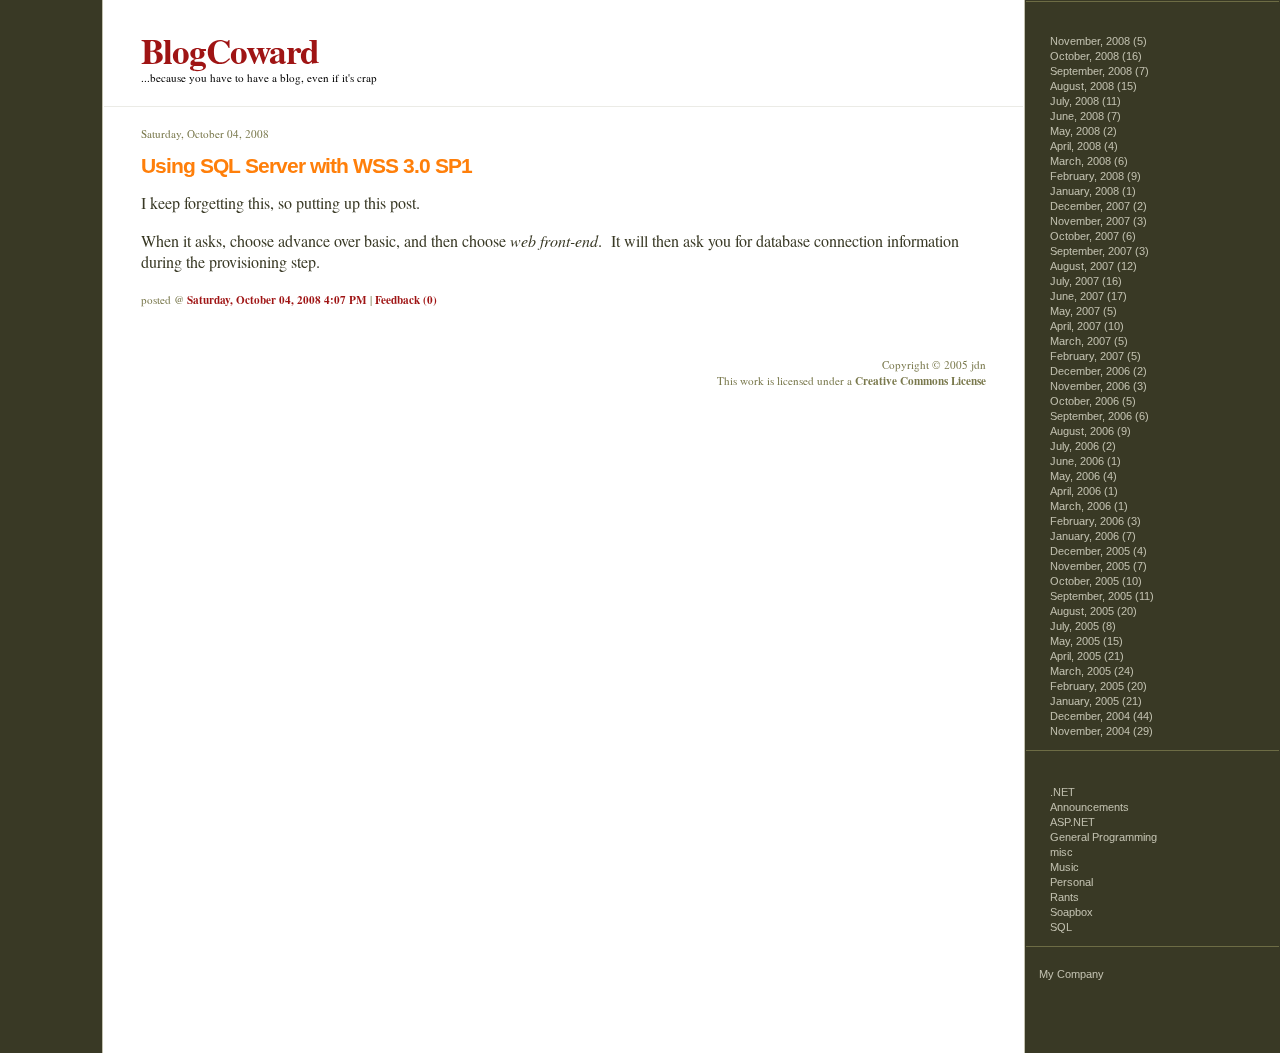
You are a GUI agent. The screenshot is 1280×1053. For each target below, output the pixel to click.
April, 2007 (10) (1087, 326)
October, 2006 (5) (1093, 401)
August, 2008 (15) (1093, 86)
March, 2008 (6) (1089, 161)
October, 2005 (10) (1096, 581)
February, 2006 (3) (1095, 521)
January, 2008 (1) (1093, 191)
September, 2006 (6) (1099, 416)
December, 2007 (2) (1098, 206)
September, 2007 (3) (1099, 251)
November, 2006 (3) (1098, 386)
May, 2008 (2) (1083, 131)
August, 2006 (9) (1090, 431)
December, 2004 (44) (1101, 716)
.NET (1062, 792)
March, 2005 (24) (1092, 671)
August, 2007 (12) (1093, 266)
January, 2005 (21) (1096, 701)
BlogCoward (230, 50)
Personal (1071, 882)
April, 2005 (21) (1087, 656)
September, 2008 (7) (1099, 71)
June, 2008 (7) (1085, 116)
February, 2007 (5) (1095, 356)
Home (84, 53)
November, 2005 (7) (1098, 566)
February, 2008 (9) (1095, 176)
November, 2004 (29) (1101, 731)
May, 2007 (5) (1083, 311)
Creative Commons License (920, 380)
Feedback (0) (406, 299)
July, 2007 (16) (1086, 281)
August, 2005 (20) (1093, 611)
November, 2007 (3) (1098, 221)
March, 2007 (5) (1089, 341)
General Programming (1103, 837)
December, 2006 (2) (1098, 371)
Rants (1064, 897)
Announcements (1089, 807)
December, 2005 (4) (1098, 551)
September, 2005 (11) (1102, 596)
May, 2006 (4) (1083, 476)
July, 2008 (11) (1085, 101)
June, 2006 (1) (1085, 461)
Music (1064, 867)
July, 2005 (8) (1083, 626)
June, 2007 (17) (1088, 296)
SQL (1061, 927)
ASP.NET (1072, 822)
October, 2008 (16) (1096, 56)
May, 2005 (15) (1086, 641)
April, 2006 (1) (1084, 491)
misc (1061, 852)
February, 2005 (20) (1098, 686)
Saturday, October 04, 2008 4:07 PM (277, 299)
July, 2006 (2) (1083, 446)
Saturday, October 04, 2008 (205, 133)
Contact (84, 146)
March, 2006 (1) (1089, 506)
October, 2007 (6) (1093, 236)
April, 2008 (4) (1084, 146)
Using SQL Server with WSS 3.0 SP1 (306, 165)
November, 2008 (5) (1098, 41)
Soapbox (1071, 912)
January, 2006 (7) (1093, 536)
